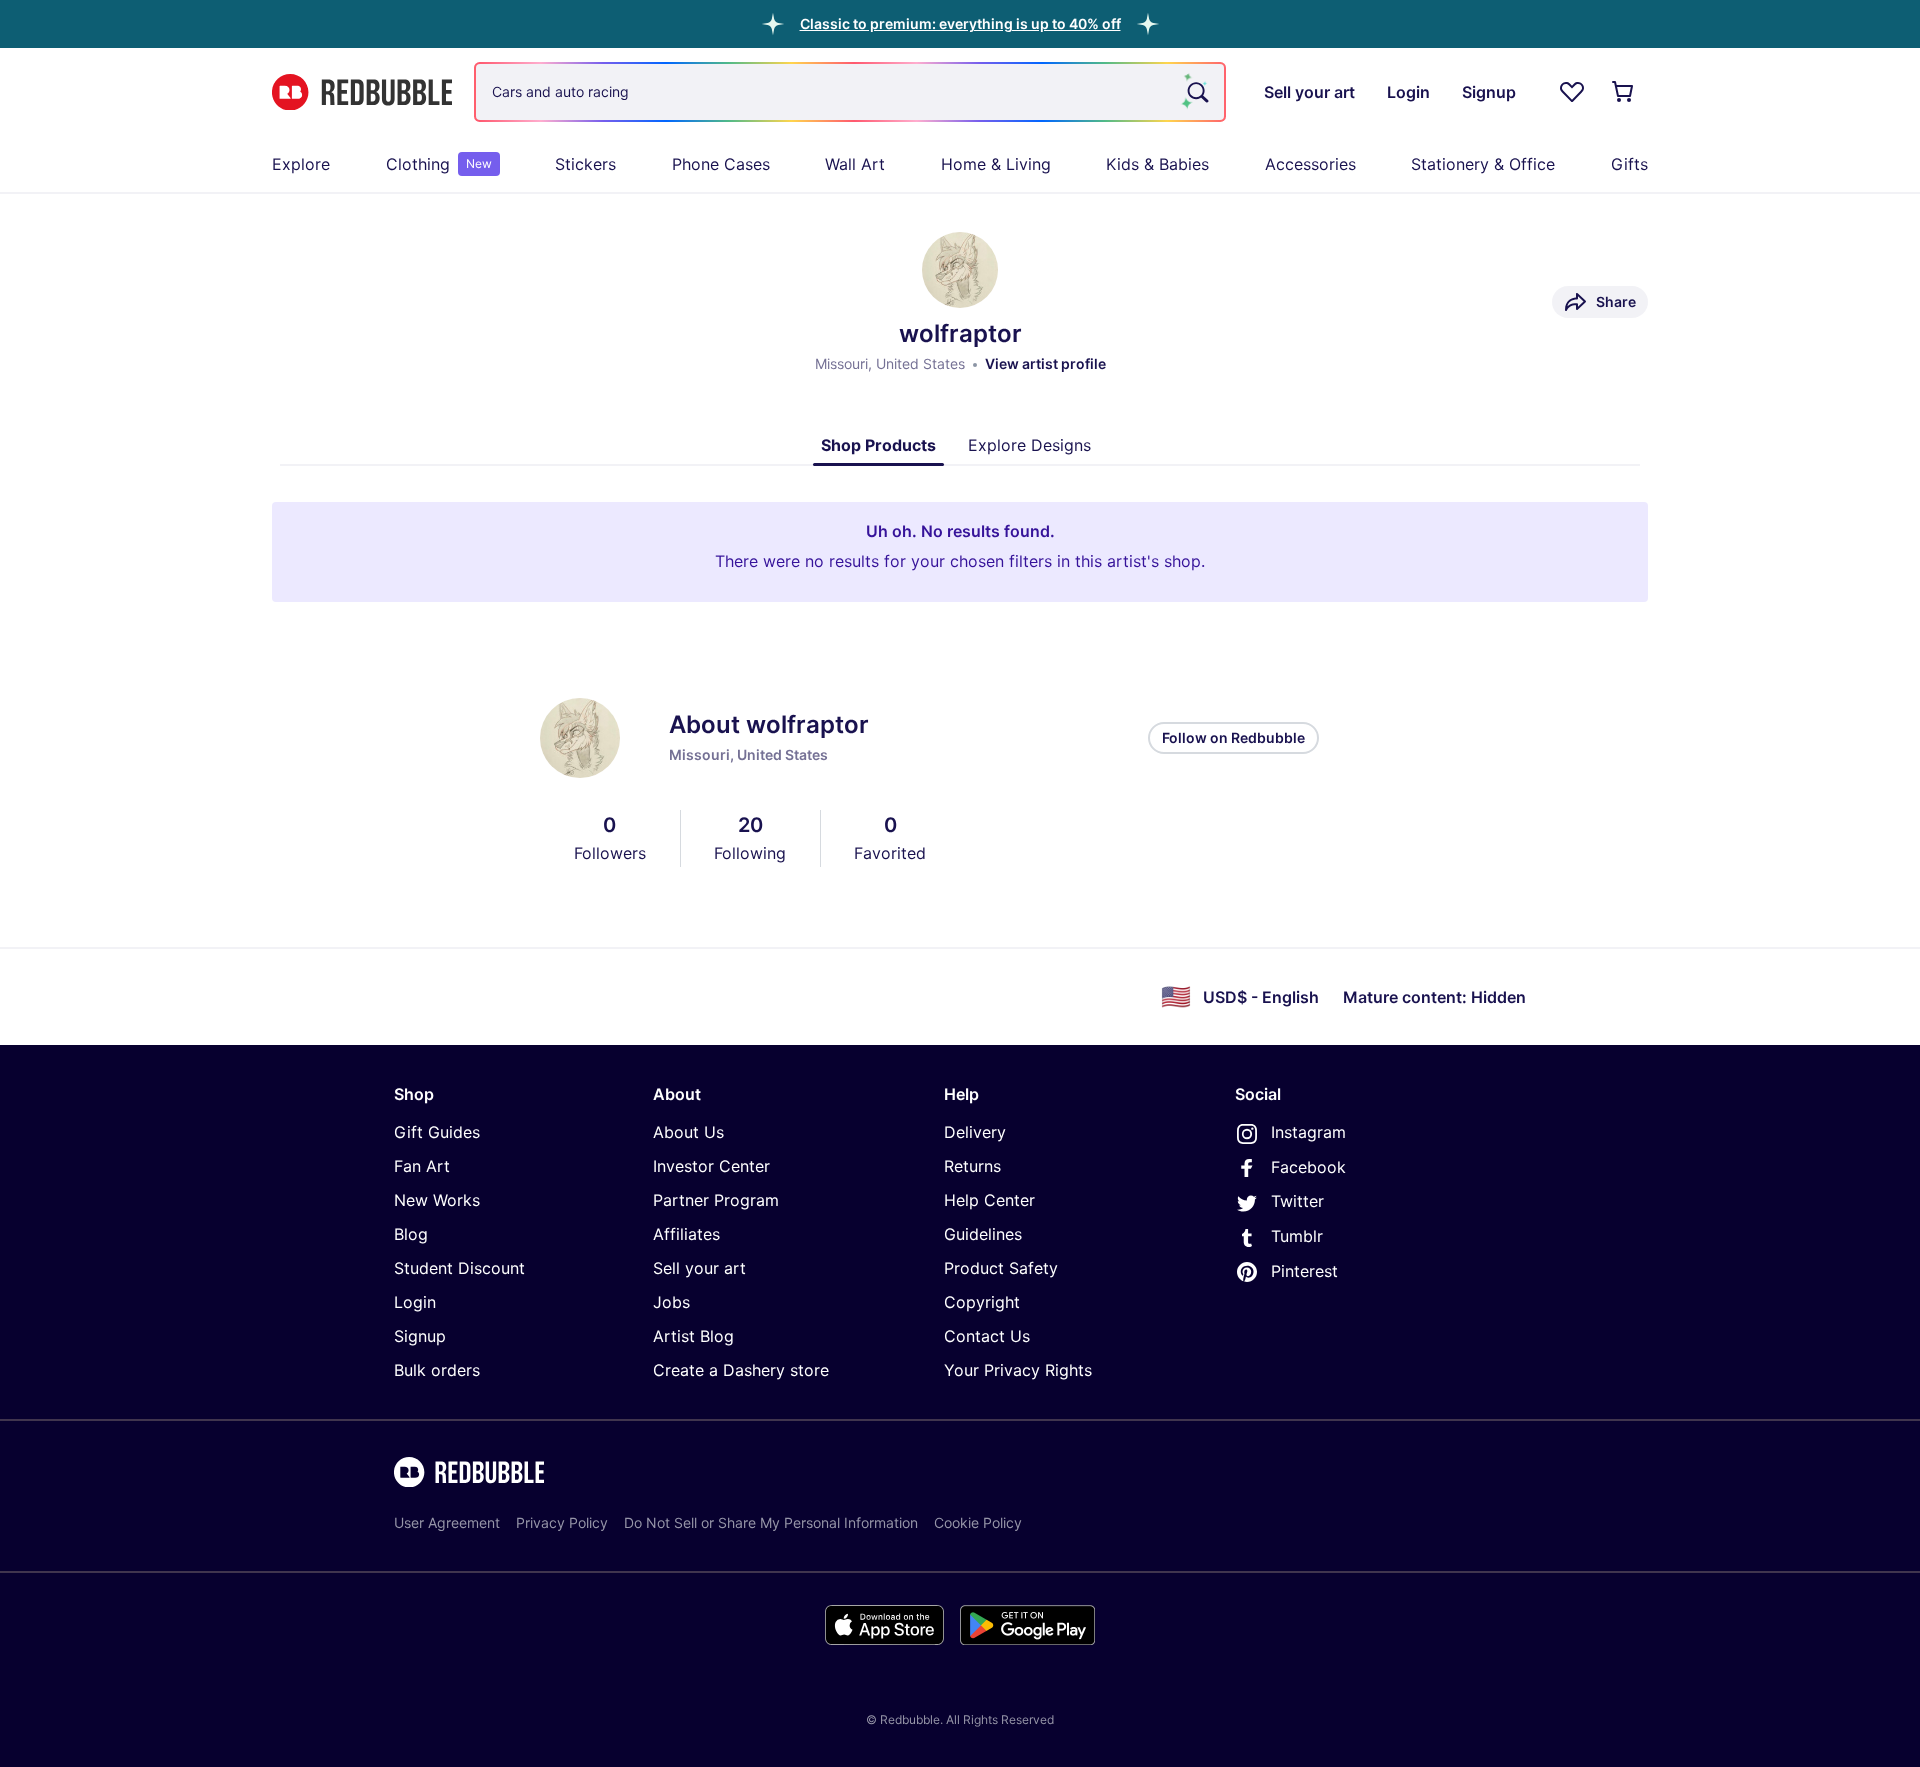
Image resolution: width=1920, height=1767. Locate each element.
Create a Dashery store (741, 1370)
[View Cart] (1624, 92)
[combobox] (850, 92)
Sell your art (699, 1268)
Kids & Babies (1157, 164)
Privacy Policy (562, 1522)
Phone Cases (721, 164)
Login (415, 1302)
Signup (420, 1336)
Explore (301, 164)
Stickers (585, 164)
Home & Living (996, 164)
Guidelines (983, 1234)
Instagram (1308, 1132)
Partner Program (716, 1200)
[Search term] (1196, 92)
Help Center (989, 1200)
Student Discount (459, 1268)
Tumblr (1297, 1236)
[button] (960, 23)
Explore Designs (1029, 445)
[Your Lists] (1572, 92)
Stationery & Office (1483, 164)
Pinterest (1304, 1271)
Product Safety (1001, 1268)
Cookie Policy (978, 1522)
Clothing (439, 164)
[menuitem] (301, 164)
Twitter (1297, 1201)
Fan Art (422, 1166)
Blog (411, 1234)
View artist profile (1045, 363)
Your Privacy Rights (1018, 1370)
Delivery (975, 1132)
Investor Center (711, 1166)
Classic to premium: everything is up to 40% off (960, 23)
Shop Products (878, 445)
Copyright (982, 1302)
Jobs (671, 1302)
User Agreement (447, 1522)
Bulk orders (437, 1370)
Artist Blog (693, 1336)
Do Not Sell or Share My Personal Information (771, 1522)
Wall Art (855, 164)
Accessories (1310, 164)
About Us (688, 1132)
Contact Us (987, 1336)
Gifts (1629, 164)
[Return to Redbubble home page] (362, 92)
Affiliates (686, 1234)
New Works (437, 1200)
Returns (972, 1166)
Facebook (1308, 1167)
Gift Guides (437, 1132)
